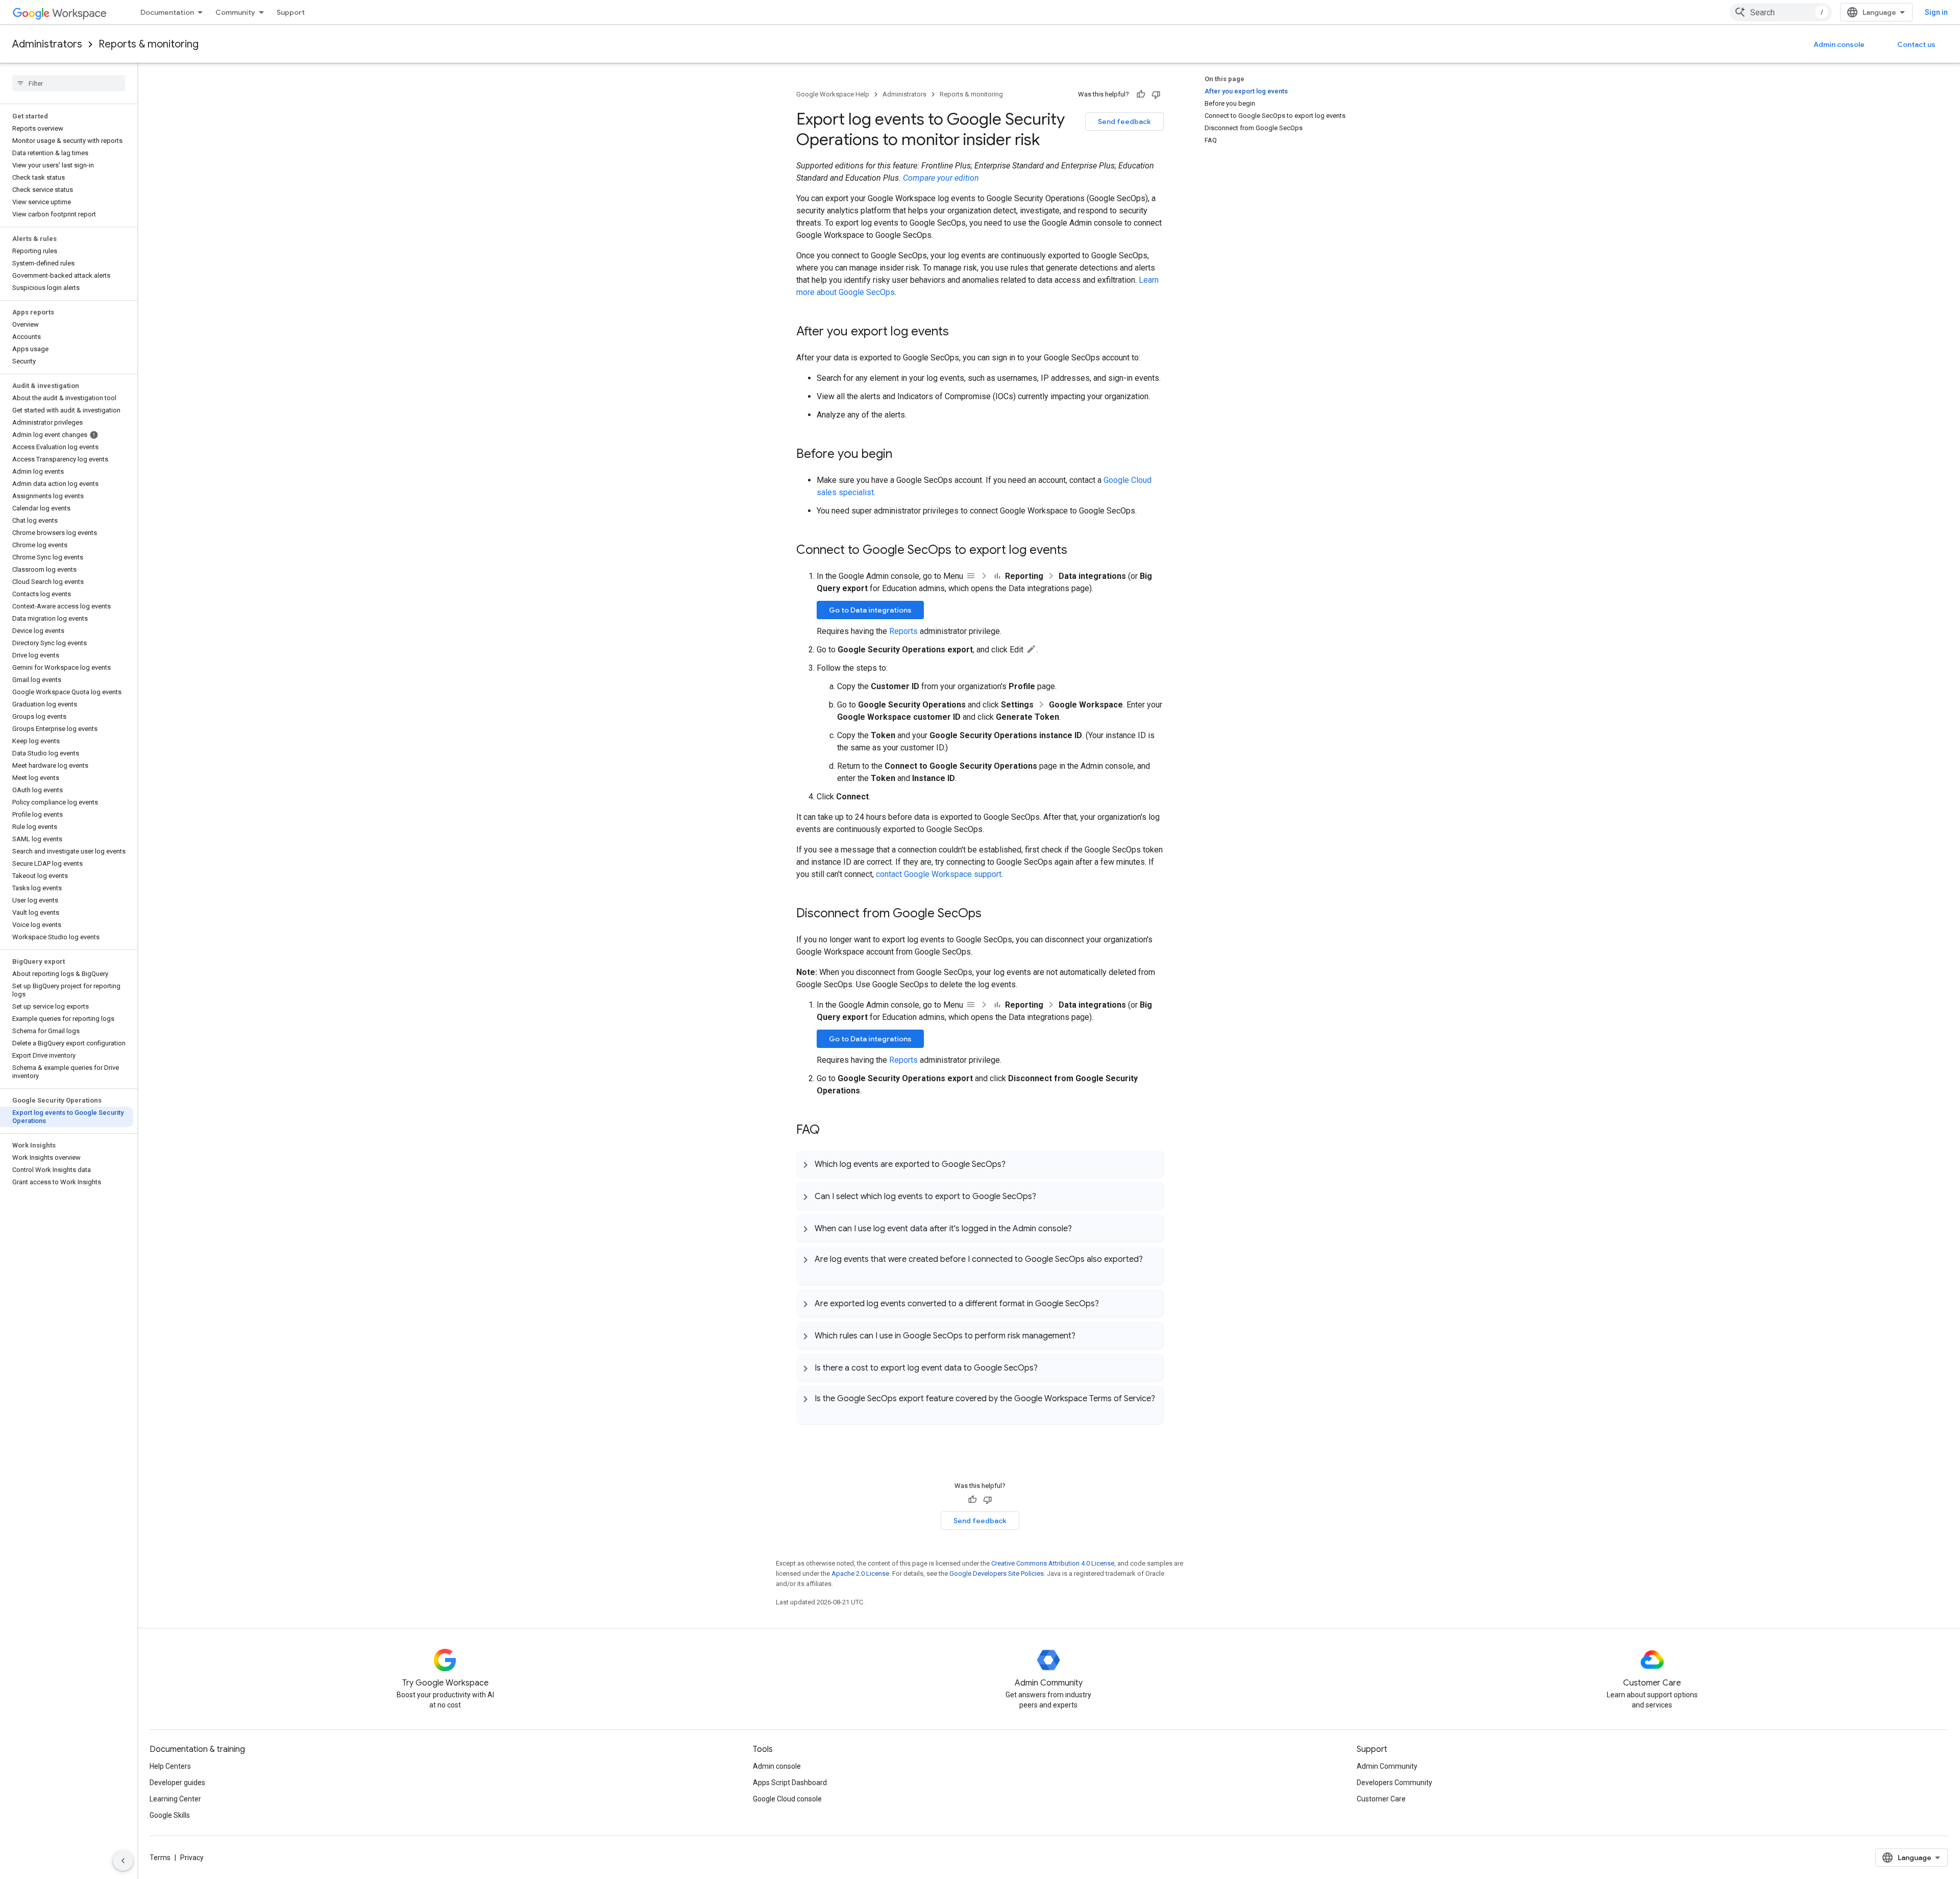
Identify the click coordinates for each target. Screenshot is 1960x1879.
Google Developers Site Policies (997, 1573)
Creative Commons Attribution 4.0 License (1053, 1563)
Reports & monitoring (149, 44)
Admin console (1839, 44)
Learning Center (175, 1799)
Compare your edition (941, 178)
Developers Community (1394, 1783)
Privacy (192, 1858)
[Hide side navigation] (123, 1861)
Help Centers (170, 1766)
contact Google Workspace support (939, 874)
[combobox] (1781, 12)
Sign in (1936, 12)
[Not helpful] (1156, 94)
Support (291, 12)
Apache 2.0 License (860, 1573)
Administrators (47, 44)
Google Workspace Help (833, 94)
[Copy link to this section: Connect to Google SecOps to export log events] (1077, 551)
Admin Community (1387, 1766)
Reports (903, 631)
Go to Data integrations (870, 610)
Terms (160, 1858)
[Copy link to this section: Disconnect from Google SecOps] (992, 914)
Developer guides (177, 1783)
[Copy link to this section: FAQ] (830, 1131)
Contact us (1916, 44)
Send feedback (1124, 121)
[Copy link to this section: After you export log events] (959, 332)
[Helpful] (1141, 94)
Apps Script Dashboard (790, 1783)
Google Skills (170, 1815)
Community (235, 12)
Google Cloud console (787, 1799)
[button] (980, 1164)
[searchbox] (69, 83)
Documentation (167, 12)
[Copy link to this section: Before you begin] (902, 455)
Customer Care (1381, 1799)
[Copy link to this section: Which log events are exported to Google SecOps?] (1016, 1164)
